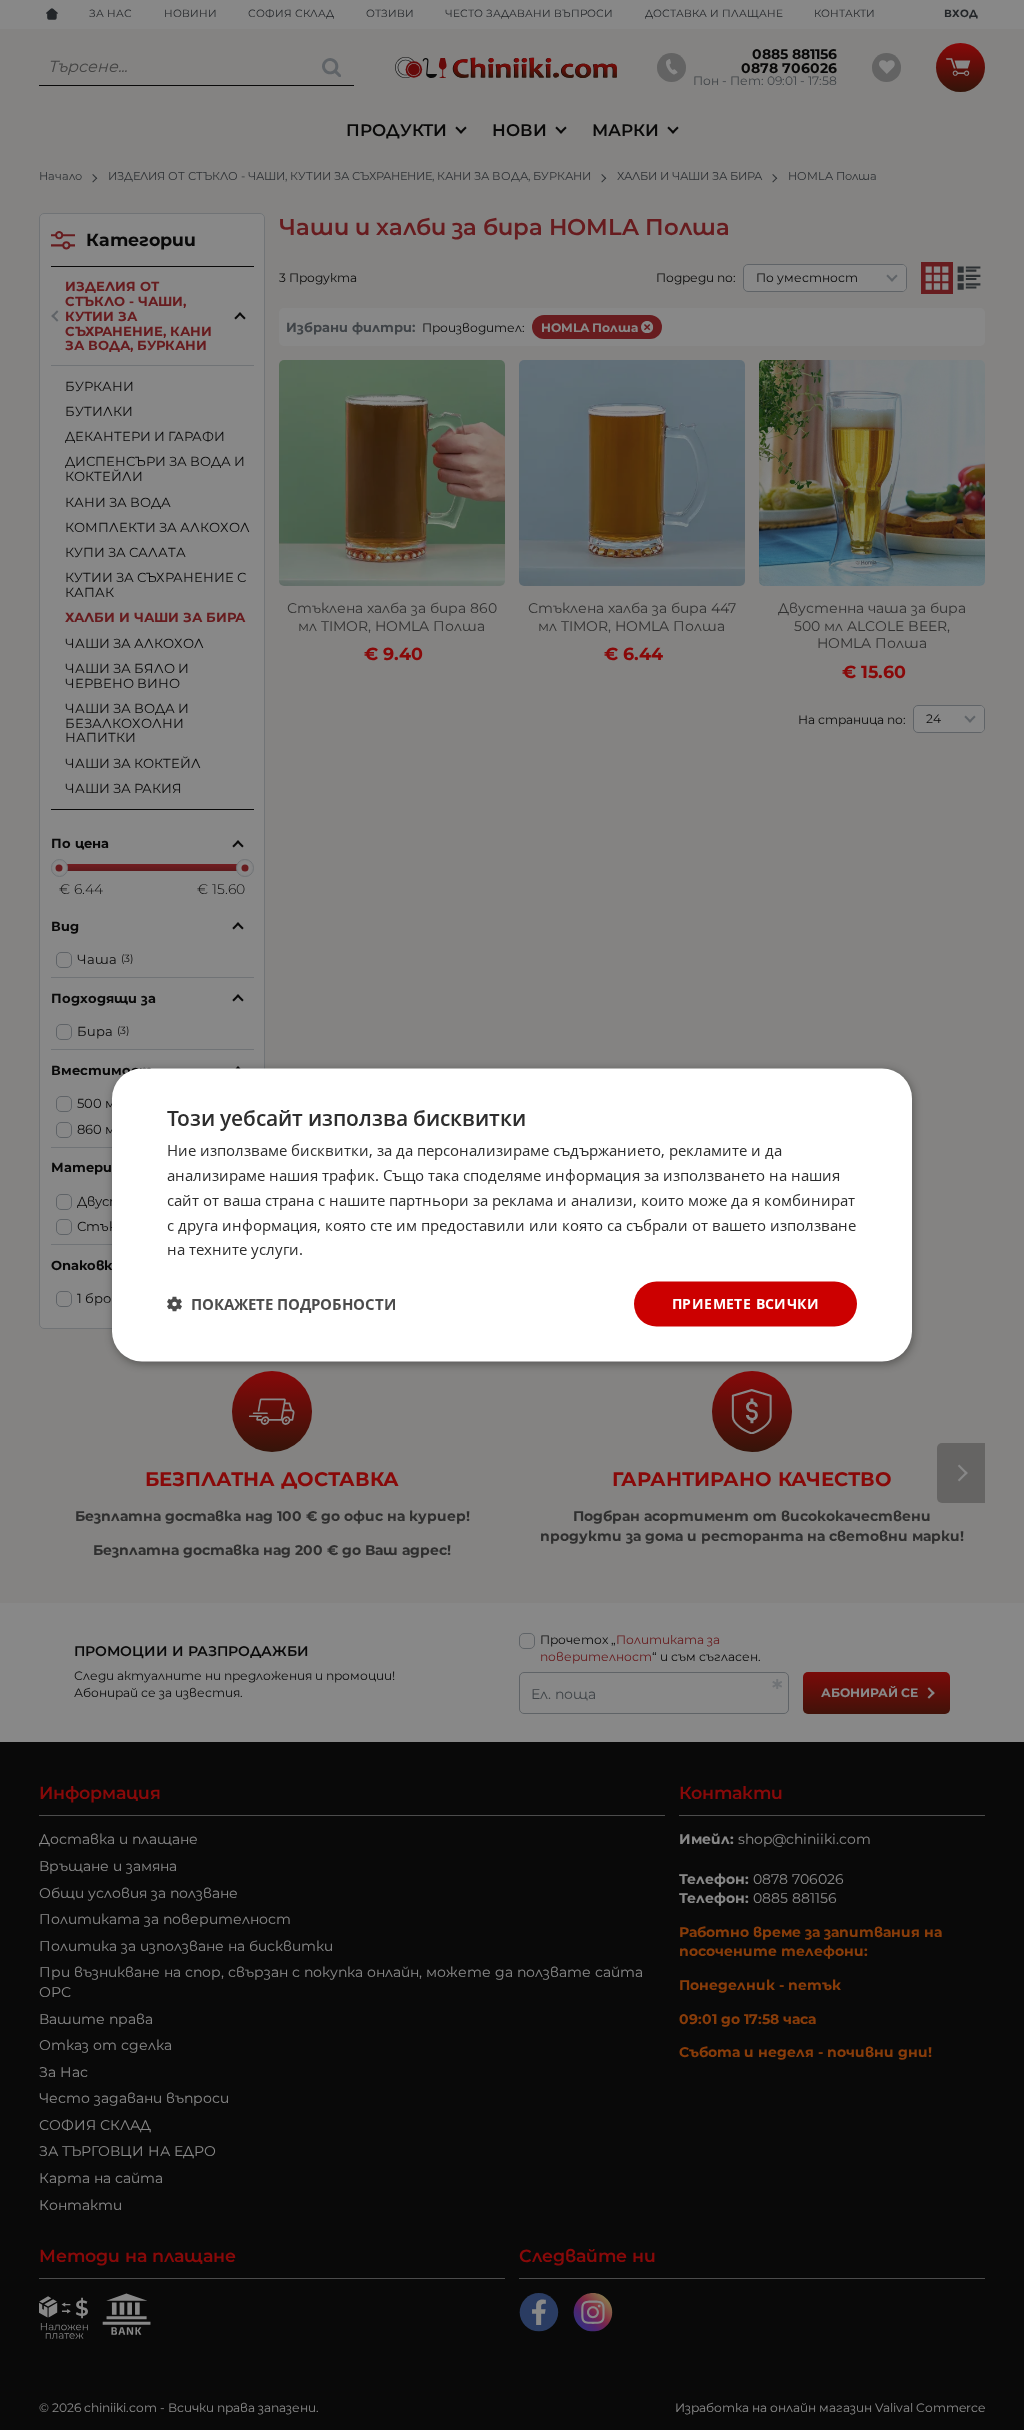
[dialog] (512, 1215)
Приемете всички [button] (745, 1303)
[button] (281, 1304)
